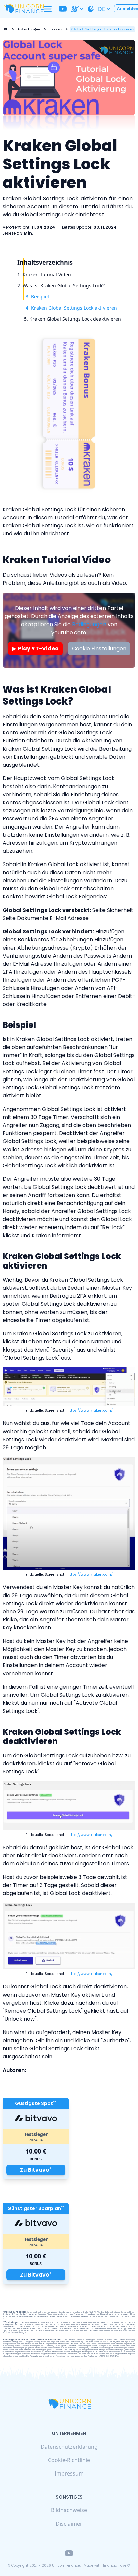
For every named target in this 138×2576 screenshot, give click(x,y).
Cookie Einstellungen (99, 649)
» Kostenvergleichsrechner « (57, 2330)
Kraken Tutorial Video (47, 274)
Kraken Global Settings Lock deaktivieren (75, 319)
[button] (48, 9)
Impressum (69, 2473)
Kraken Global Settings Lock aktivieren (74, 308)
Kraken (56, 29)
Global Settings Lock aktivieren (102, 29)
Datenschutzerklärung (69, 2447)
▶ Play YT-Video (35, 649)
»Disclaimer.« (129, 2330)
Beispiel (40, 297)
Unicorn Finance (66, 2565)
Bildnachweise (69, 2510)
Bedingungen (89, 624)
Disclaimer (69, 2524)
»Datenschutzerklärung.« (14, 2332)
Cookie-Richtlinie (69, 2460)
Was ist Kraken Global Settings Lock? (64, 286)
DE (102, 9)
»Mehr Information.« (109, 2356)
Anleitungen (29, 29)
